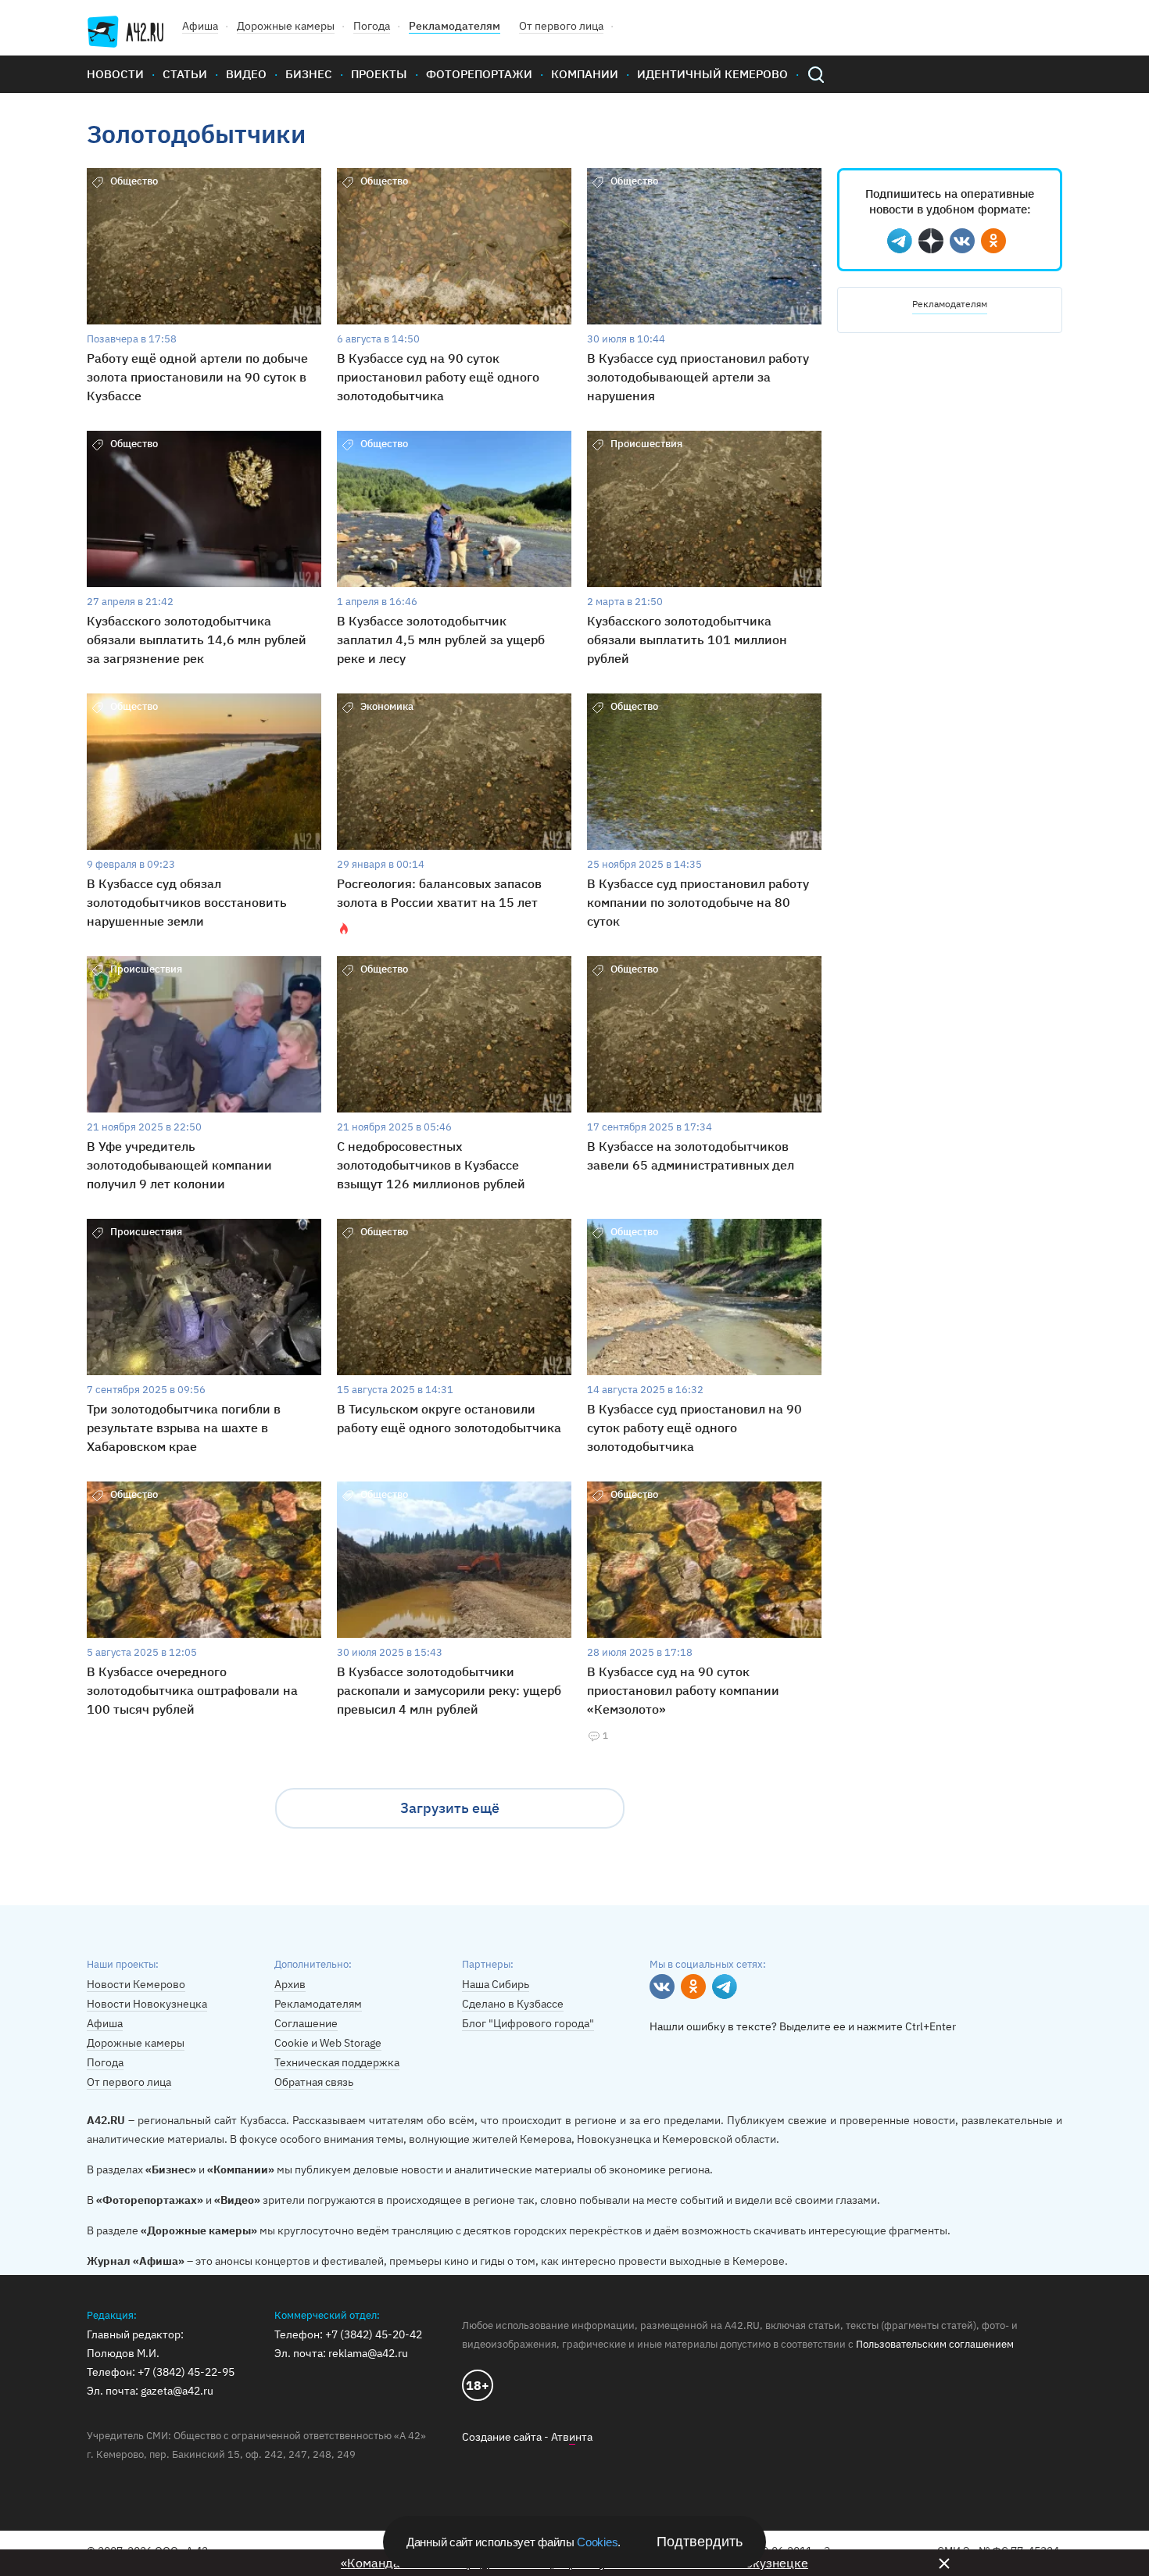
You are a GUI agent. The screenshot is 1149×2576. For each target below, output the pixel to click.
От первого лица (561, 26)
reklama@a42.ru (368, 2353)
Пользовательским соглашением (935, 2344)
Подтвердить (700, 2542)
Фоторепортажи (479, 74)
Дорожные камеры (286, 26)
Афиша (200, 26)
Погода (372, 26)
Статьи (185, 74)
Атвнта (572, 2437)
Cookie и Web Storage (328, 2043)
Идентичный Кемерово (712, 74)
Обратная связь (314, 2082)
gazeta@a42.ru (177, 2391)
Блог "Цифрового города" (528, 2023)
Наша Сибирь (496, 1984)
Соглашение (306, 2023)
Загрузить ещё (450, 1808)
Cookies (597, 2542)
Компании (585, 74)
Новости (115, 74)
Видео (246, 74)
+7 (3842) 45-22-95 (186, 2372)
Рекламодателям (455, 26)
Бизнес (309, 74)
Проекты (379, 74)
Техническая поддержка (337, 2062)
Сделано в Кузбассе (513, 2004)
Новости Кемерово (136, 1984)
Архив (290, 1984)
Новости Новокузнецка (147, 2004)
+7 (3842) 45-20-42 (374, 2334)
